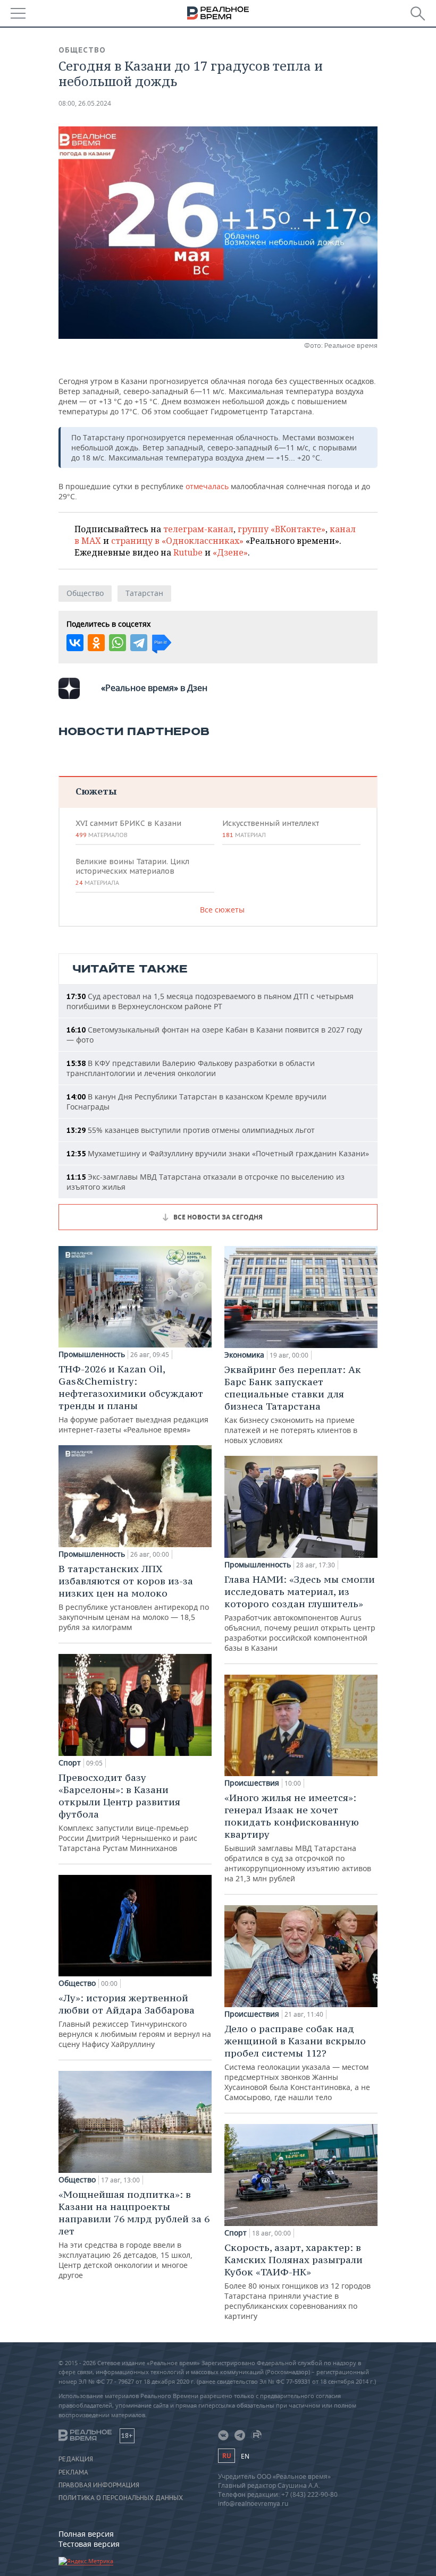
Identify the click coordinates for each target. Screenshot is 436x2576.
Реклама (73, 2472)
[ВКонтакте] (75, 643)
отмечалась (207, 486)
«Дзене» (230, 552)
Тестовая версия (89, 2544)
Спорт (70, 1763)
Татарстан (144, 593)
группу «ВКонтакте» (282, 529)
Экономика (244, 1355)
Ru (227, 2456)
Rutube (188, 552)
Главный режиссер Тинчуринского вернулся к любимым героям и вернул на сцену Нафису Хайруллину (135, 2020)
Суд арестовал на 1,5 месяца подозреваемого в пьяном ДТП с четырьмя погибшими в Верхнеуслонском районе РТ (210, 1001)
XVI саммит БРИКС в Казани (128, 829)
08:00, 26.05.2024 (85, 103)
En (245, 2456)
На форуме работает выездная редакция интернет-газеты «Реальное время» (133, 1399)
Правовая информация (99, 2485)
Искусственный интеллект (271, 829)
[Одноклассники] (96, 643)
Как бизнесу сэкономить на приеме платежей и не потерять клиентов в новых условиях (293, 1404)
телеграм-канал (198, 529)
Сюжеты (96, 791)
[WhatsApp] (118, 643)
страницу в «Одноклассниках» (177, 541)
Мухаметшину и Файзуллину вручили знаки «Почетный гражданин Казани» (218, 1153)
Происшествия (252, 1783)
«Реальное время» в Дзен (154, 688)
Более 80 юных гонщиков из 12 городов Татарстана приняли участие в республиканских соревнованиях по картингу (297, 2281)
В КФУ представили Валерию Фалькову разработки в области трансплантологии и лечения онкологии (191, 1068)
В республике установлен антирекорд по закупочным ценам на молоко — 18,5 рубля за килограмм (134, 1597)
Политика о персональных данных (121, 2498)
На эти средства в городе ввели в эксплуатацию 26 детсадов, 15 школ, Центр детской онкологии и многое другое (134, 2234)
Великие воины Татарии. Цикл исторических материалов (132, 872)
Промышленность (92, 1354)
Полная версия (86, 2534)
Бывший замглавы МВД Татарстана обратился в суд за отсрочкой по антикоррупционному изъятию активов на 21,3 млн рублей (298, 1837)
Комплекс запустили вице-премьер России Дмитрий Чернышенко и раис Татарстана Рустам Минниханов (128, 1812)
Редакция (76, 2459)
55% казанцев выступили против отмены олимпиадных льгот (191, 1130)
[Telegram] (139, 643)
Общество (82, 50)
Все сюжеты (222, 910)
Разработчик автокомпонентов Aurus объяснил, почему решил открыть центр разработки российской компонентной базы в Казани (300, 1613)
